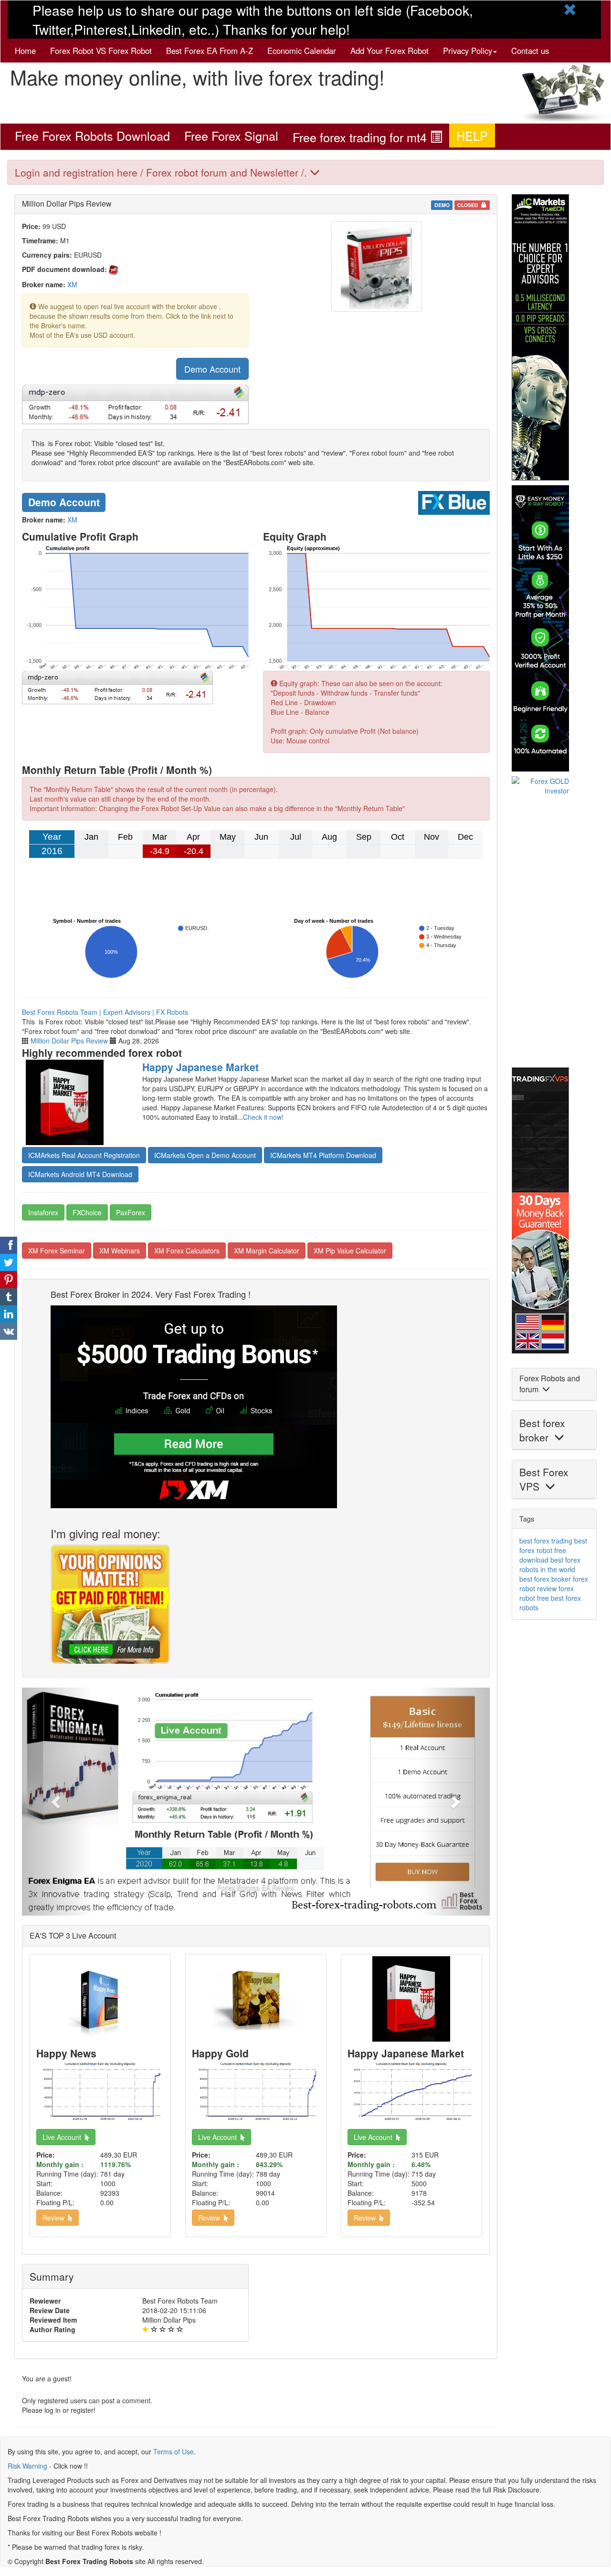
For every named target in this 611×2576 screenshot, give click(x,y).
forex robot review (554, 1584)
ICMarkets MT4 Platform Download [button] (323, 1155)
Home (25, 51)
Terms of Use (174, 2451)
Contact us (530, 51)
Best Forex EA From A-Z (210, 51)
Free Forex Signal (231, 136)
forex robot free (547, 1593)
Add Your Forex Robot (390, 51)
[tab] (305, 172)
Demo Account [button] (212, 369)
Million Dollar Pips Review (69, 1041)
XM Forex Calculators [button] (187, 1251)
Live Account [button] (64, 2137)
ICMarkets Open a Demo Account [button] (205, 1155)
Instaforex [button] (43, 1212)
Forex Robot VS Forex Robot (101, 51)
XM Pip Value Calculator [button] (350, 1251)
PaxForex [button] (131, 1212)
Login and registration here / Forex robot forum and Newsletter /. (162, 172)
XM (72, 284)
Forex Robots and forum (550, 1384)
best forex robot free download (553, 1550)
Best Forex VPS (544, 1479)
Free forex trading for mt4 (361, 137)
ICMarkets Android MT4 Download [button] (80, 1174)
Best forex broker (542, 1430)
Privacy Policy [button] (468, 51)
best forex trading (546, 1541)
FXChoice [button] (87, 1212)
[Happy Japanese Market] (75, 1102)
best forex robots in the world (550, 1564)
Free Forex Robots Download (92, 136)
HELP (472, 136)
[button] (57, 1802)
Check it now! (263, 1117)
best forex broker (545, 1579)
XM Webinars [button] (120, 1251)
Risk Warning (27, 2466)
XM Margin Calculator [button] (267, 1251)
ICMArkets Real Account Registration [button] (84, 1155)
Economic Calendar (302, 51)
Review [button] (55, 2218)
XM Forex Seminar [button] (57, 1251)
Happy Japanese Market (200, 1067)
